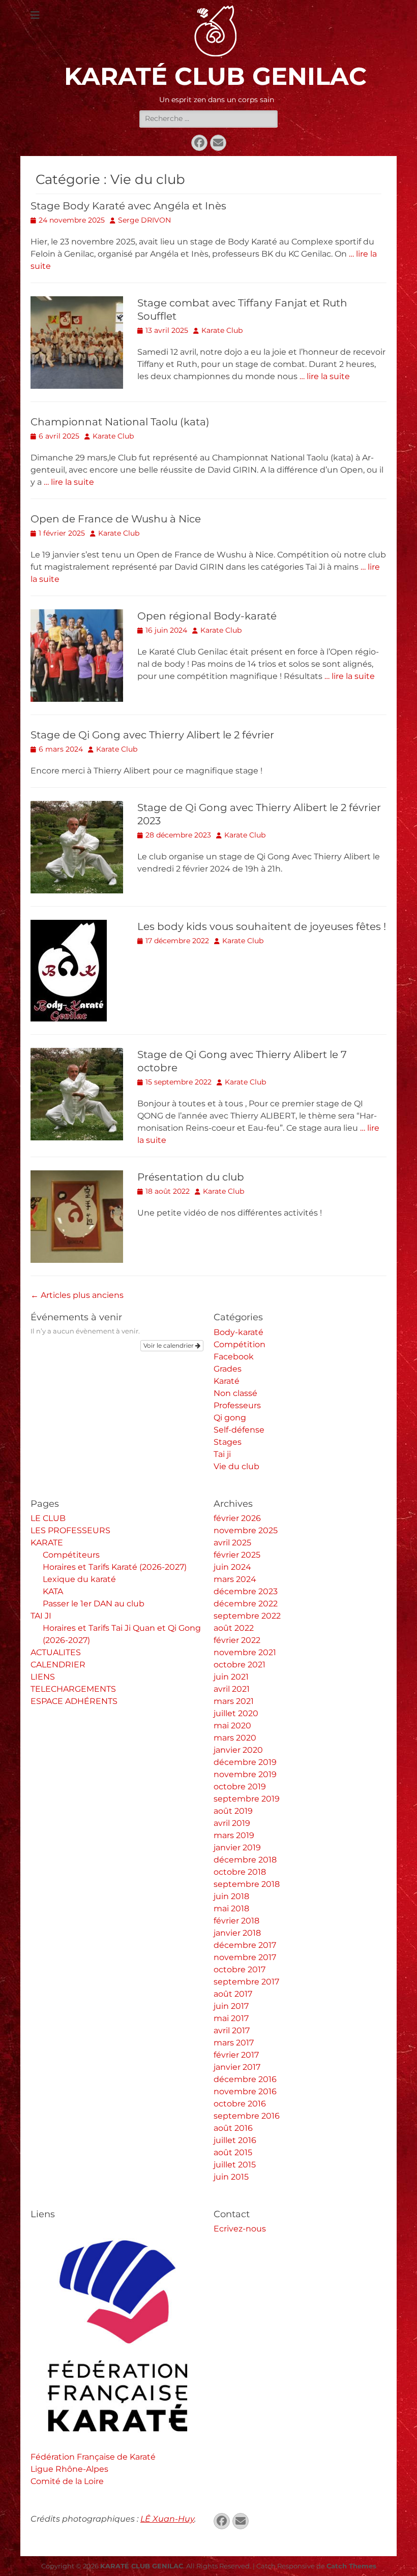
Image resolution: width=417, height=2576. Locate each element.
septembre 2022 (247, 1616)
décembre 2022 (246, 1604)
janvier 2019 (237, 1848)
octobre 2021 (240, 1665)
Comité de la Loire (67, 2481)
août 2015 (233, 2152)
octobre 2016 (240, 2104)
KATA (53, 1591)
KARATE (47, 1543)
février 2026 (237, 1518)
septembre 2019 (247, 1799)
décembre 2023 (246, 1591)
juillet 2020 (236, 1713)
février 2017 (236, 2055)
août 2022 (234, 1628)
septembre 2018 (247, 1884)
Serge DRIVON (144, 220)
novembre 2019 (245, 1774)
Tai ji (222, 1454)
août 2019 (233, 1811)
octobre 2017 (240, 1969)
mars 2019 (234, 1835)
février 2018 (236, 1921)
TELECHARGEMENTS (73, 1689)
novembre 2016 (245, 2091)
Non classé (235, 1393)
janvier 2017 (237, 2067)
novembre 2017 (245, 1957)
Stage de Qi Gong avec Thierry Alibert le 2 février (152, 735)
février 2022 (237, 1640)
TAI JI (41, 1616)
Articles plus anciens (77, 1295)
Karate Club (222, 330)
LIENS (43, 1677)
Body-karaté (239, 1332)
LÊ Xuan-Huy (167, 2519)
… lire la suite (325, 376)
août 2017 (233, 1994)
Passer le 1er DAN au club (94, 1604)
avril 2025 (232, 1543)
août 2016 (233, 2128)
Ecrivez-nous (240, 2229)
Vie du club (236, 1466)
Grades (228, 1369)
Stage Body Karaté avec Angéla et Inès (128, 206)
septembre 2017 (246, 1982)
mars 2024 (235, 1579)
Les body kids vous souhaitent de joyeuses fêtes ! (262, 926)
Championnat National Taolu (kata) (120, 422)
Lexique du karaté (79, 1579)
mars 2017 (234, 2043)
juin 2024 (232, 1567)
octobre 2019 (240, 1787)
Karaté (227, 1381)
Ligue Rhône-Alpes (69, 2469)
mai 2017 (231, 2018)
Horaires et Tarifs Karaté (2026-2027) (115, 1567)
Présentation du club (191, 1177)
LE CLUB (48, 1518)
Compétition (240, 1344)
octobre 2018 (240, 1872)
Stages (228, 1442)
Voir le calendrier (169, 1345)
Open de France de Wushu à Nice (116, 519)
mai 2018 (231, 1908)
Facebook (234, 1357)
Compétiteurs (71, 1555)
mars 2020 (235, 1738)
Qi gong (230, 1418)
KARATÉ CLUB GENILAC (215, 76)
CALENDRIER (58, 1665)
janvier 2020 (238, 1750)
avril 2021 (232, 1689)
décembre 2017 (245, 1945)
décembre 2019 (245, 1762)
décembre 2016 (245, 2079)
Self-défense (239, 1430)
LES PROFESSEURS (70, 1530)
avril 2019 (232, 1823)
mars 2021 (234, 1701)
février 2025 (237, 1555)
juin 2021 (231, 1677)
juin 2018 (231, 1896)
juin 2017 (231, 2006)
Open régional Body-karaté (207, 616)
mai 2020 (232, 1726)
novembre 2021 (245, 1652)
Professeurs (237, 1405)
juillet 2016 (235, 2140)
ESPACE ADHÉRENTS (74, 1701)
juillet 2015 (235, 2165)
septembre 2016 (247, 2116)
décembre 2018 (245, 1860)
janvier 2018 (237, 1933)
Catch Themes (351, 2566)
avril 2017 (232, 2030)
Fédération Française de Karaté (93, 2457)
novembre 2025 (246, 1530)
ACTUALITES (56, 1652)
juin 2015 (231, 2177)
